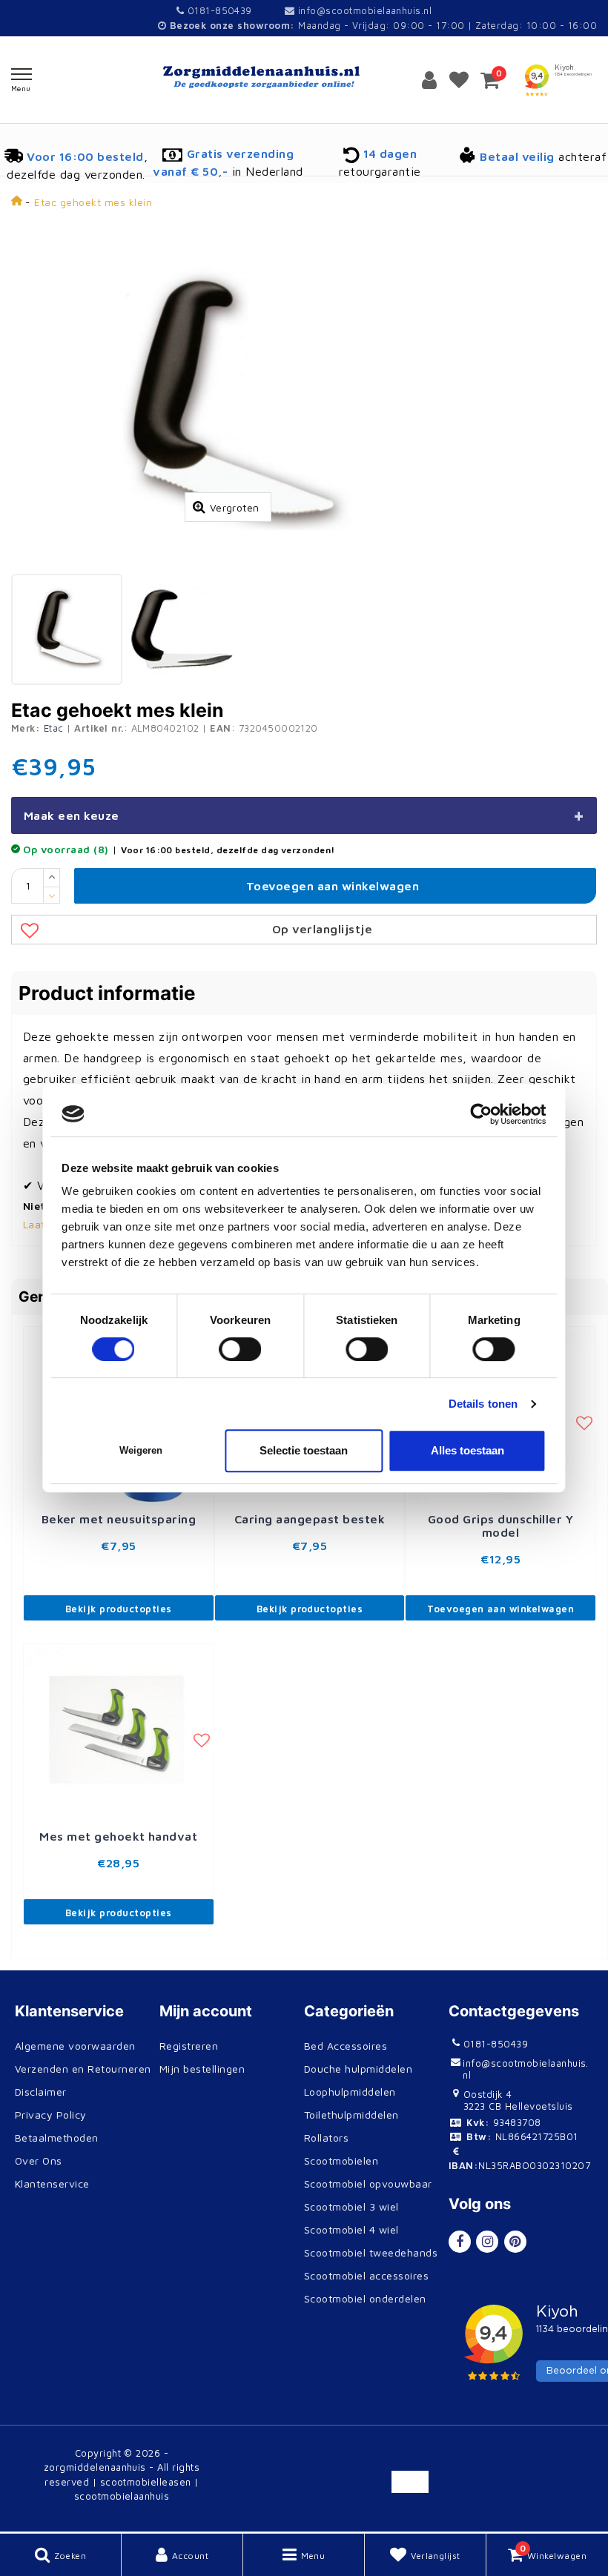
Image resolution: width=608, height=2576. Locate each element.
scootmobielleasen (146, 2482)
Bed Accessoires (346, 2046)
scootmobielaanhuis (122, 2496)
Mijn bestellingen (202, 2069)
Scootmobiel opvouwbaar (368, 2183)
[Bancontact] (464, 2489)
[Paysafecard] (464, 2515)
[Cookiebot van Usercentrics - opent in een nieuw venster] (482, 1114)
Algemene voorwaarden (75, 2046)
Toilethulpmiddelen (351, 2115)
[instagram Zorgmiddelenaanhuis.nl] (487, 2242)
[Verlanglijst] (459, 79)
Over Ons (39, 2161)
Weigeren (141, 1450)
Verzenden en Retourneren (83, 2069)
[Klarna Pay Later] (559, 2489)
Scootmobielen (341, 2161)
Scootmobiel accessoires (366, 2275)
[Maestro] (511, 2515)
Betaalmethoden (57, 2138)
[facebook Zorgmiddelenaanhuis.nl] (460, 2242)
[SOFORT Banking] (513, 2489)
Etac (54, 728)
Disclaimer (41, 2092)
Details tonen (483, 1404)
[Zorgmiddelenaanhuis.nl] (304, 77)
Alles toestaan (467, 1450)
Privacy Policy (51, 2115)
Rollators (326, 2138)
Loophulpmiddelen (350, 2092)
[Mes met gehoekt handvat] (119, 1732)
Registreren (189, 2046)
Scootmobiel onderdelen (365, 2298)
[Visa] (559, 2462)
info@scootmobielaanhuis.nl (365, 10)
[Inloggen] (429, 79)
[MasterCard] (513, 2462)
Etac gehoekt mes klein (93, 202)
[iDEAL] (416, 2462)
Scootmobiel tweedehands (371, 2252)
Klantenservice (52, 2183)
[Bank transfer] (416, 2489)
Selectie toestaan (304, 1450)
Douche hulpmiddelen (358, 2069)
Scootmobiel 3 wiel (351, 2206)
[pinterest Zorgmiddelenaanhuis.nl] (515, 2242)
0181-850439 (218, 10)
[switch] (241, 1349)
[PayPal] (464, 2462)
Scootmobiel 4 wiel (351, 2229)
